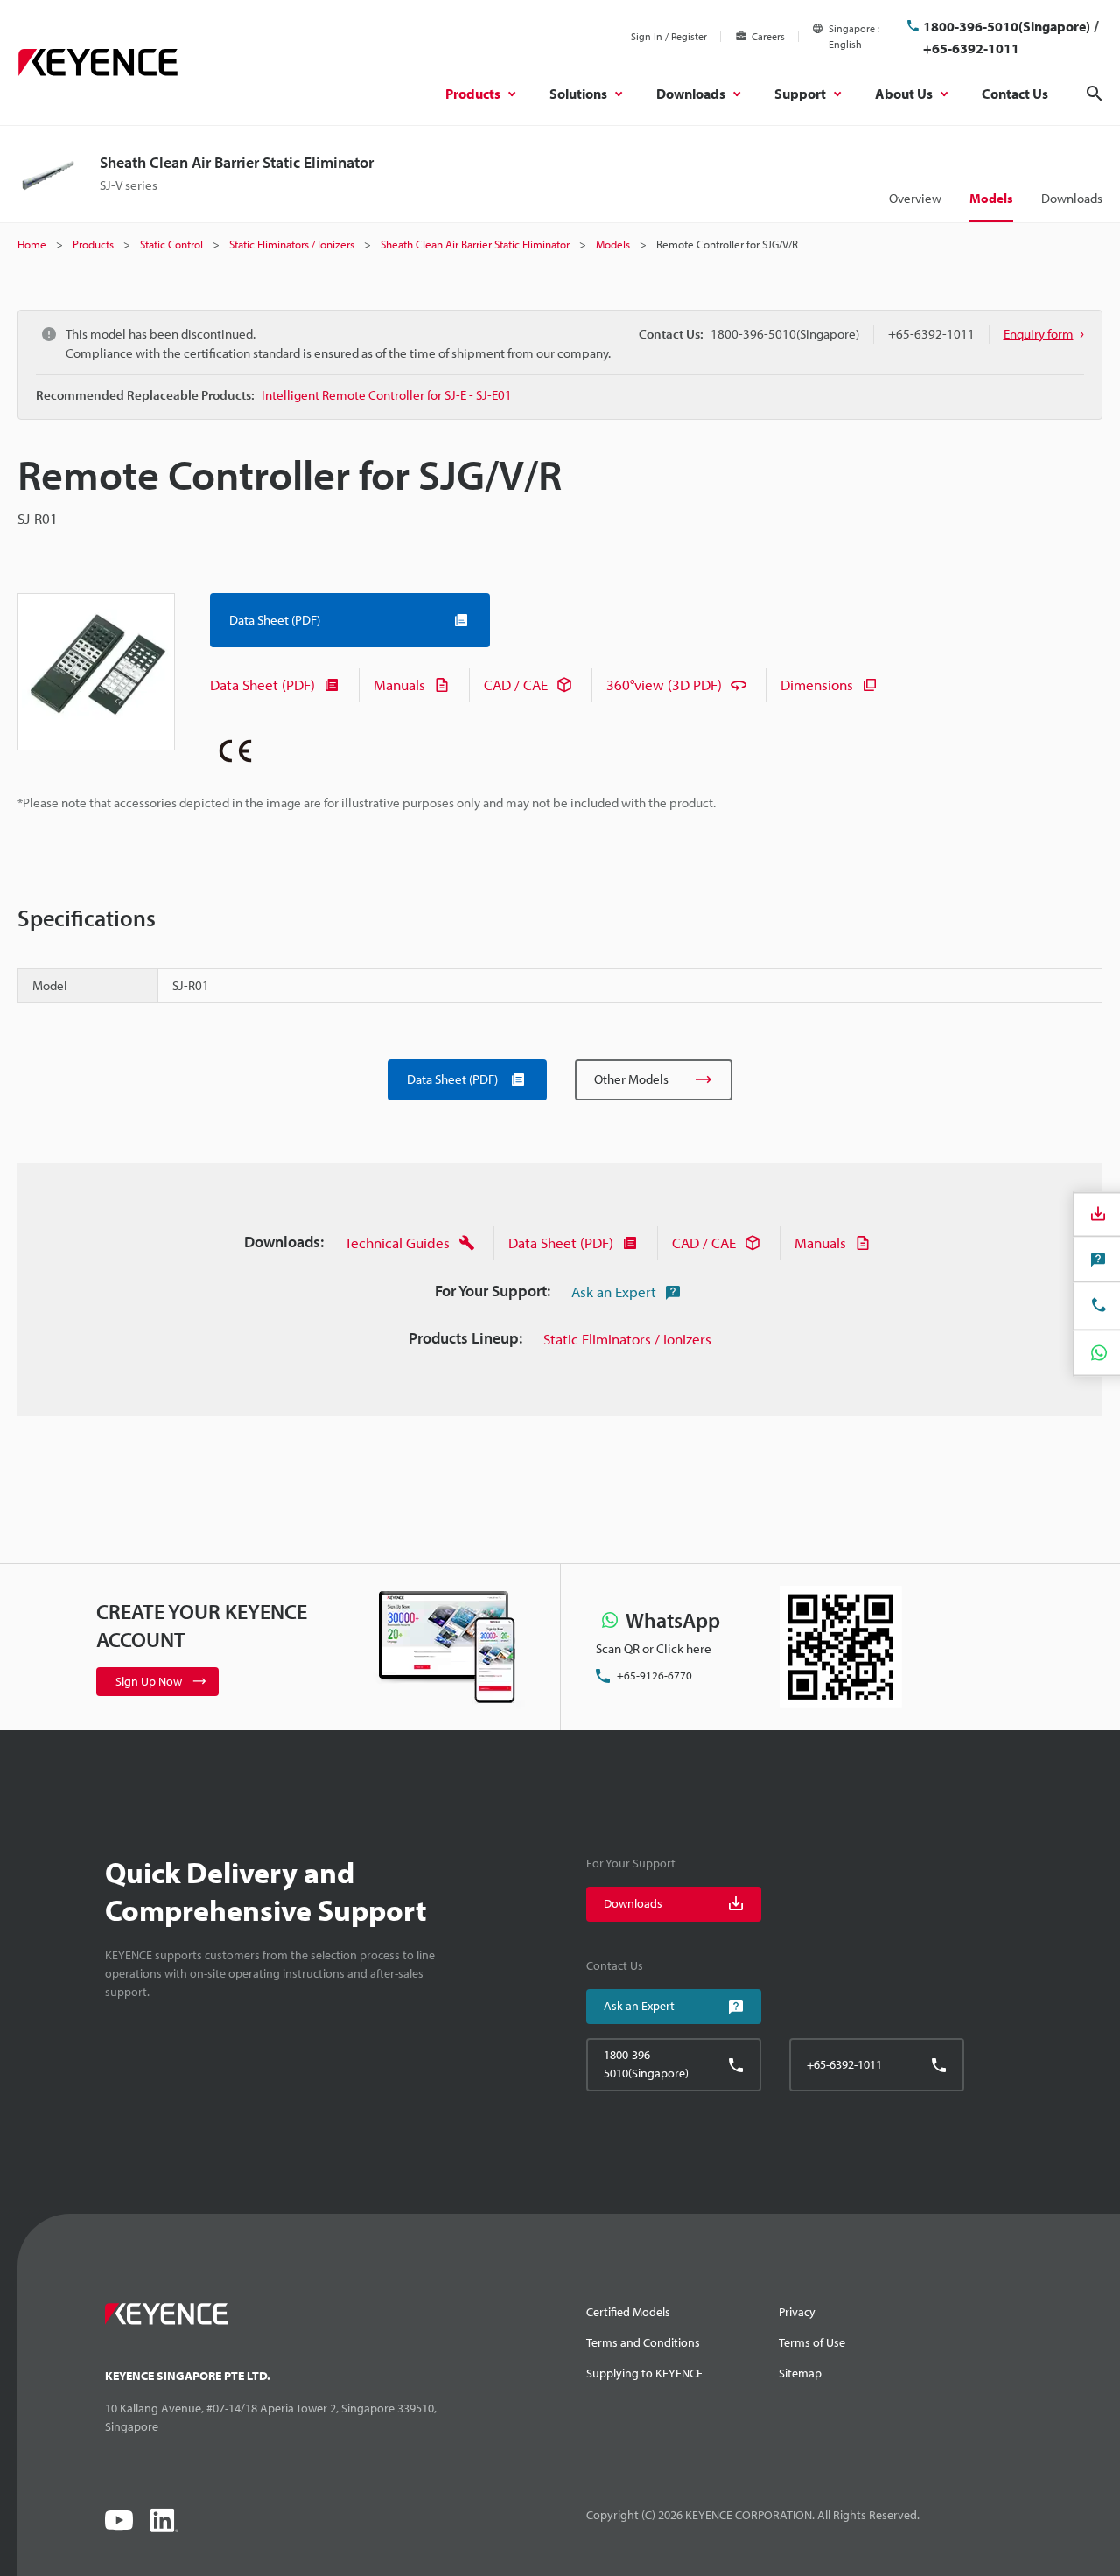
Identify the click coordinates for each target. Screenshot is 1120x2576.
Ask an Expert (614, 1291)
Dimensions (817, 684)
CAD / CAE (516, 684)
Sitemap (800, 2373)
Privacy (797, 2312)
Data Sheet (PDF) (262, 684)
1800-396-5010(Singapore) (1007, 26)
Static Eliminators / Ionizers (627, 1339)
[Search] (1095, 94)
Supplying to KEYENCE (644, 2373)
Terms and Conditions (643, 2342)
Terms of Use (812, 2342)
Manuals (399, 684)
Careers (768, 36)
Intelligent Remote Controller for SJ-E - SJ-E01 (387, 395)
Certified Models (628, 2312)
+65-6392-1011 (971, 48)
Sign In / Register (669, 36)
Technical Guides (397, 1243)
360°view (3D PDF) (664, 684)
